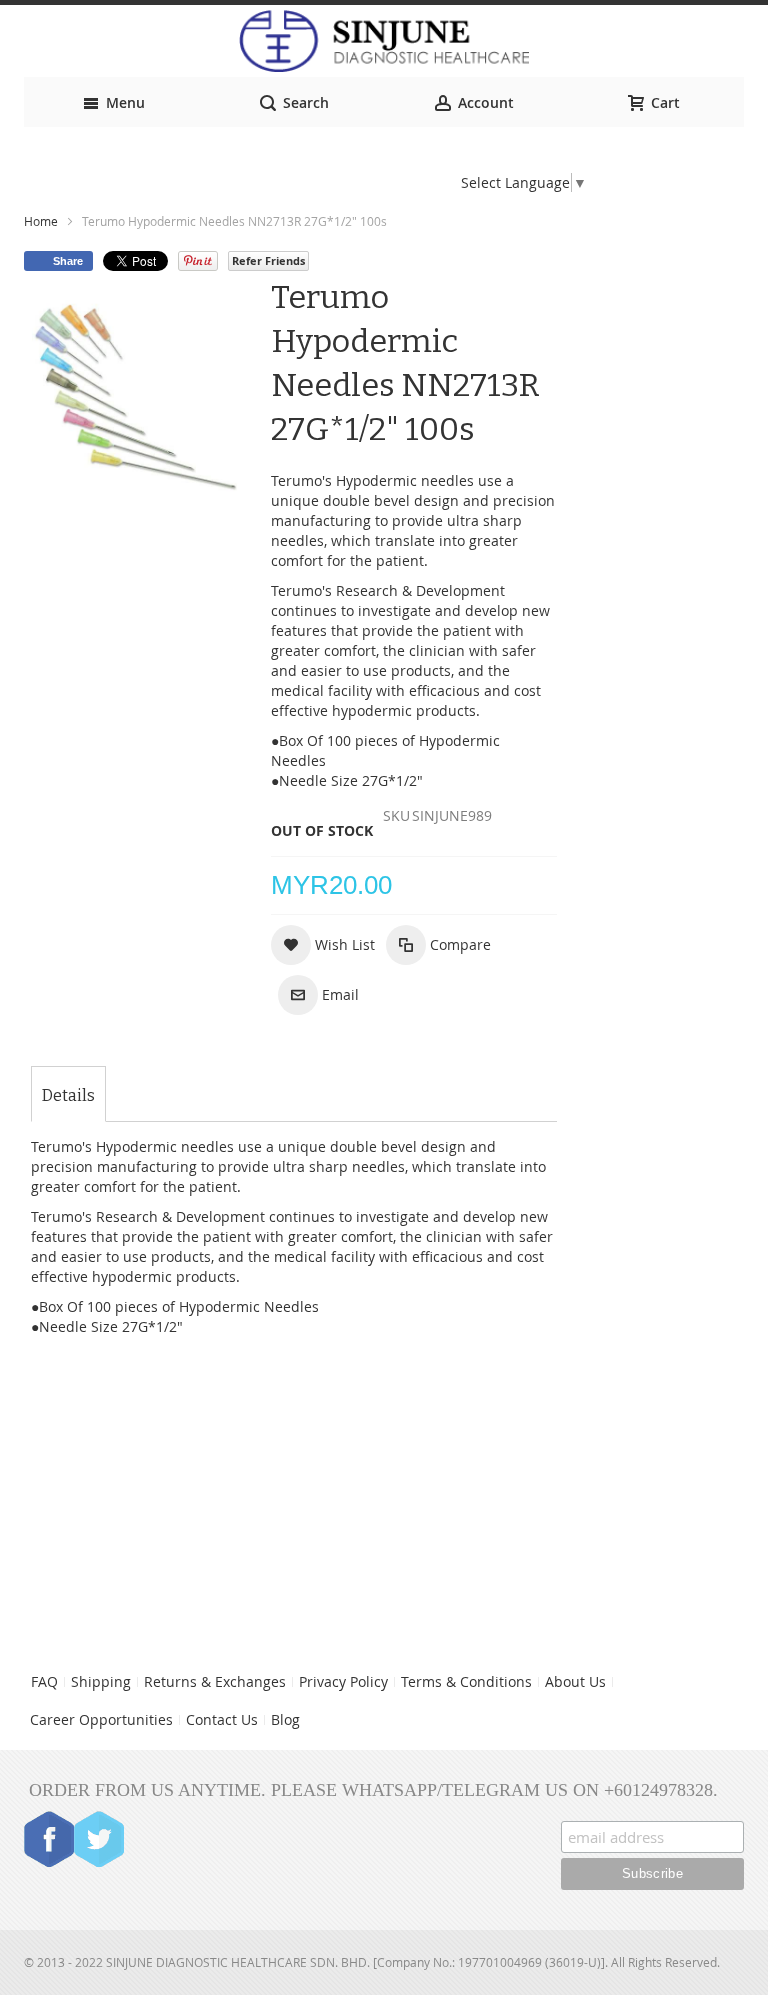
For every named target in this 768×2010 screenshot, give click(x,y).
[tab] (68, 1096)
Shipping (101, 1681)
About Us (575, 1681)
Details (68, 1095)
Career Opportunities (101, 1719)
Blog (285, 1719)
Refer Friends (268, 260)
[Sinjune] (384, 41)
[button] (323, 945)
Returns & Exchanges (215, 1681)
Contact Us (222, 1719)
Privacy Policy (343, 1681)
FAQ (44, 1681)
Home (41, 221)
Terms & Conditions (466, 1681)
